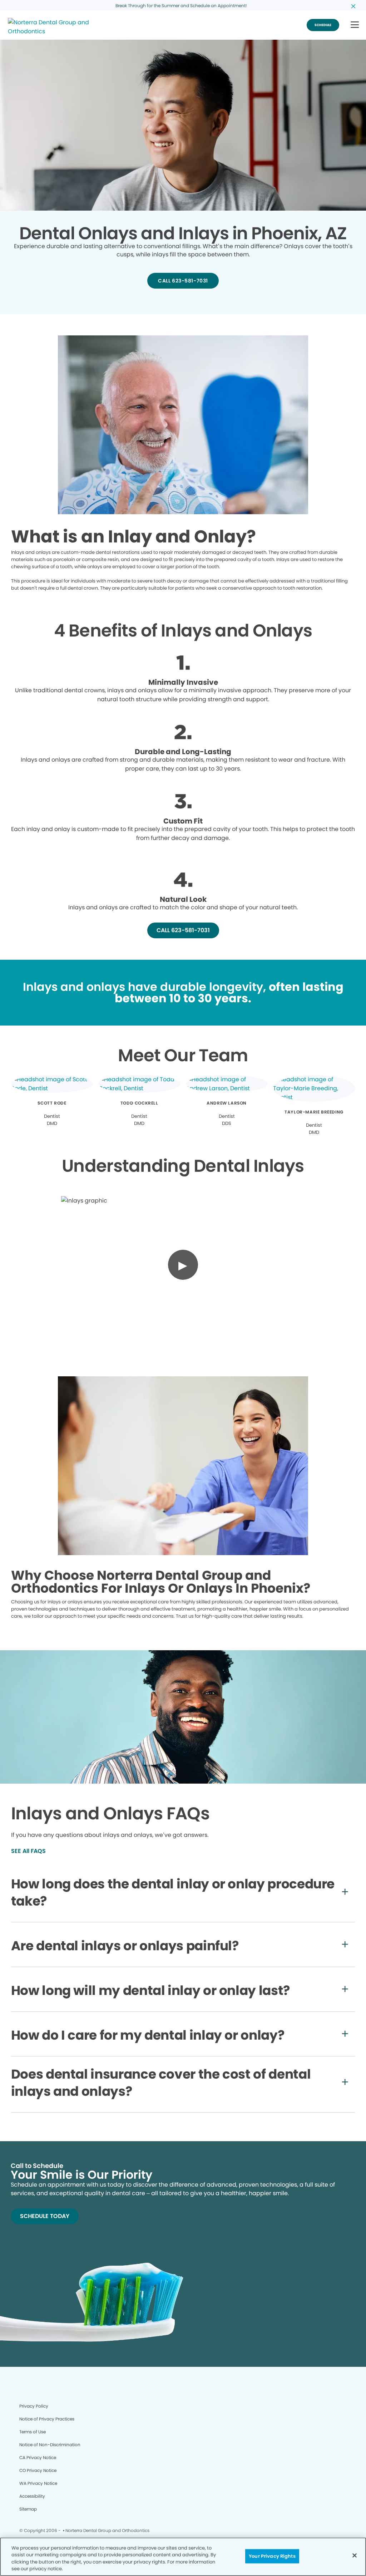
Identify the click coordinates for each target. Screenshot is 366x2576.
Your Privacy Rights (272, 2556)
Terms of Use (33, 2432)
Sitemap (28, 2509)
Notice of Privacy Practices (47, 2419)
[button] (355, 25)
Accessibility (32, 2496)
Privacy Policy (34, 2406)
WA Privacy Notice (38, 2483)
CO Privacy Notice (38, 2470)
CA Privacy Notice (38, 2457)
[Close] (355, 2555)
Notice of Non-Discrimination (50, 2445)
